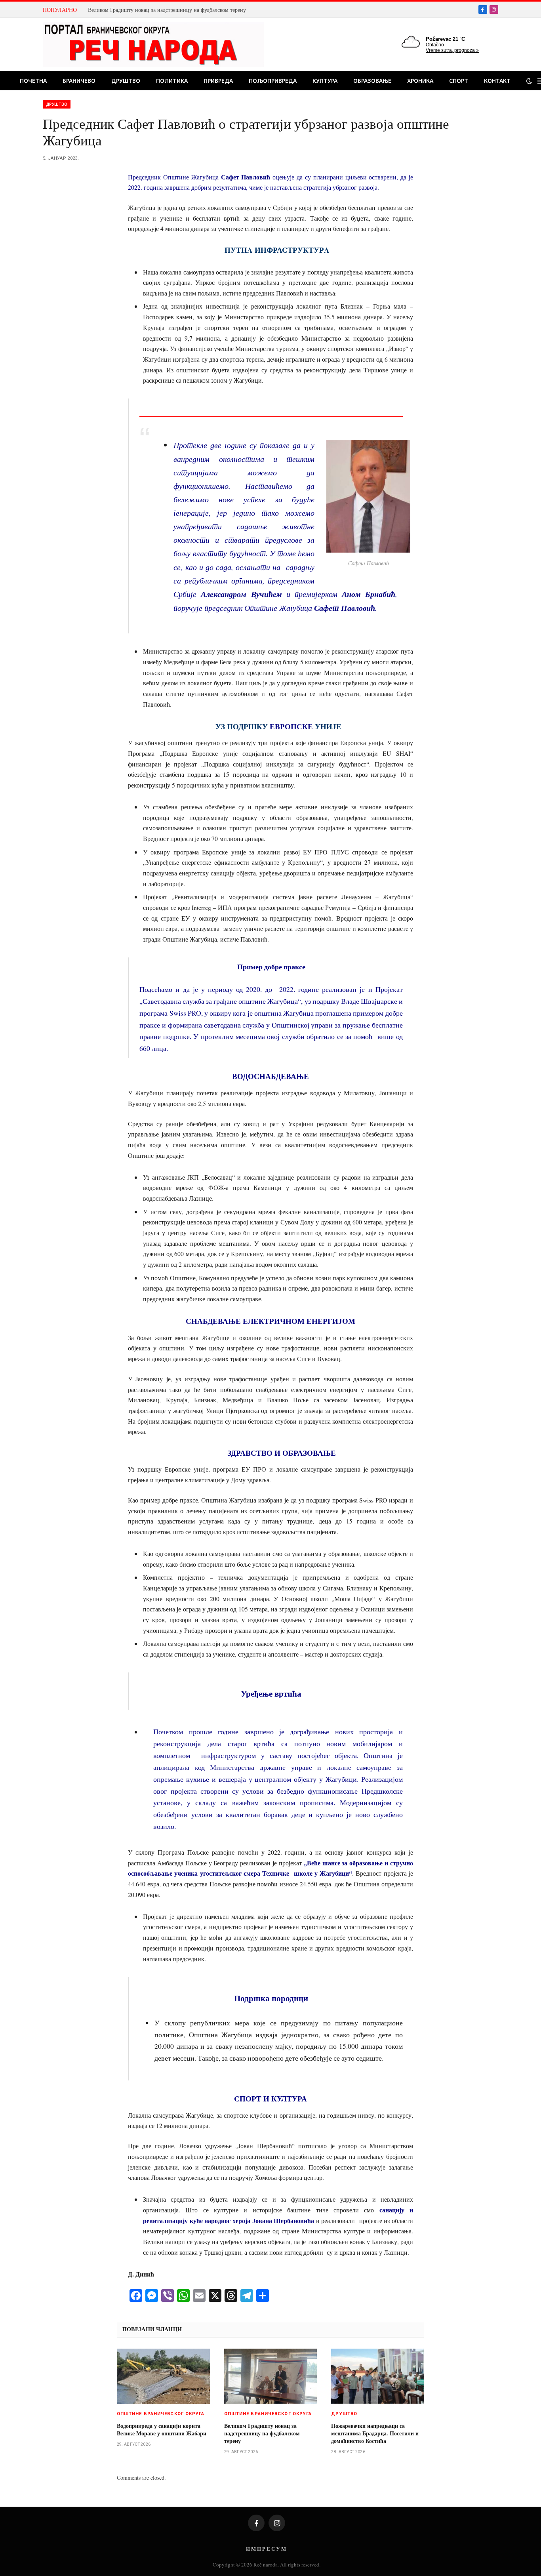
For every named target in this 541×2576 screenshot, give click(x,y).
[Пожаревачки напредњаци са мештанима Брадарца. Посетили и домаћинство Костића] (378, 2376)
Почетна (33, 81)
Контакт (497, 81)
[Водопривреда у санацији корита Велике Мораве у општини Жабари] (163, 2376)
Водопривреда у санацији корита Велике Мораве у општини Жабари (162, 2429)
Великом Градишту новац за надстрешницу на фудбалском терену (167, 10)
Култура (325, 81)
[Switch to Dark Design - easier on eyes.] (529, 81)
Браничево (79, 81)
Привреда (218, 81)
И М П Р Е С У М (266, 2548)
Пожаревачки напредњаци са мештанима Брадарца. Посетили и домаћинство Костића (375, 2433)
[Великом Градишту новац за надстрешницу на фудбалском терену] (271, 2376)
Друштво (126, 81)
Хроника (420, 81)
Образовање (372, 81)
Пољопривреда (273, 81)
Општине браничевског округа (161, 2414)
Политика (172, 81)
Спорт (459, 81)
